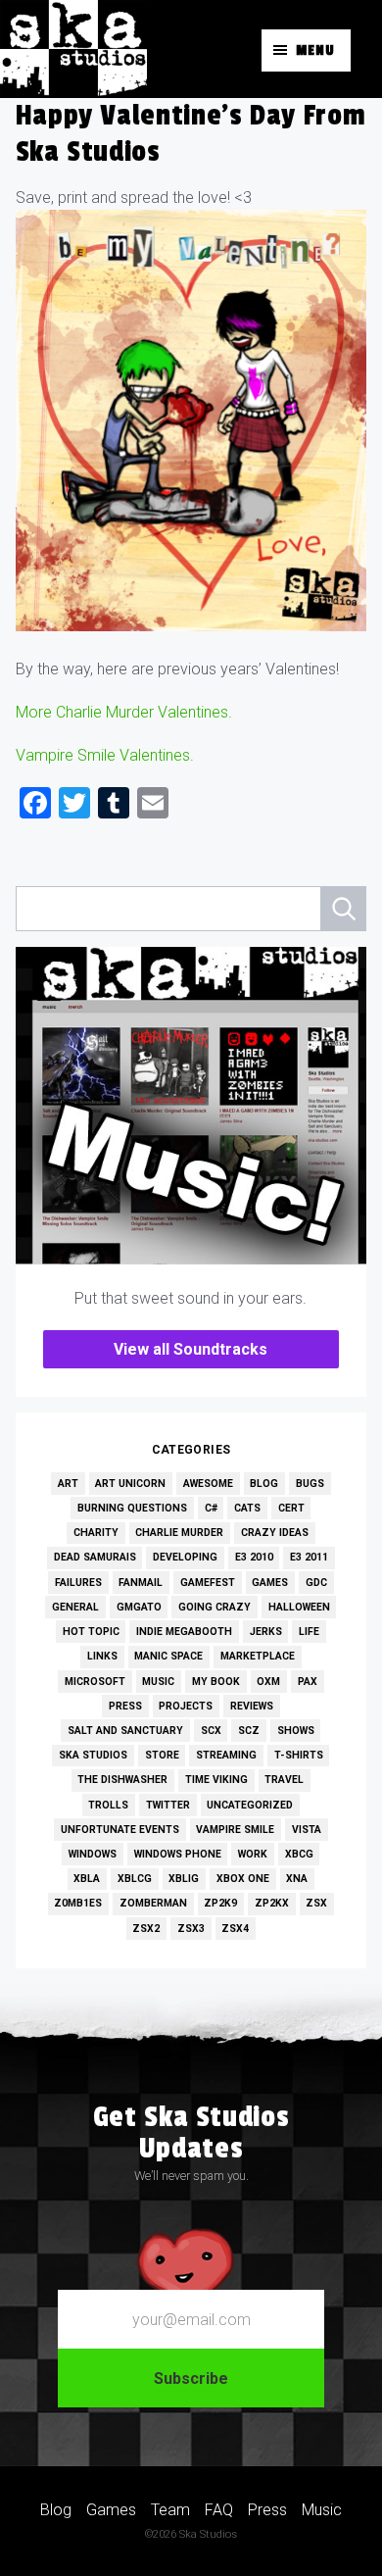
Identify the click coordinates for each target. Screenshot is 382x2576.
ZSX (316, 1903)
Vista (307, 1830)
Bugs (310, 1484)
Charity (96, 1533)
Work (253, 1854)
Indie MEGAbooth (184, 1632)
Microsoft (95, 1682)
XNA (297, 1879)
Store (162, 1755)
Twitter (168, 1805)
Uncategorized (250, 1805)
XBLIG (184, 1879)
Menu (315, 50)
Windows (93, 1854)
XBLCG (135, 1879)
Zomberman (153, 1903)
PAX (308, 1682)
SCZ (249, 1731)
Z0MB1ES (78, 1903)
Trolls (108, 1805)
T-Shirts (299, 1755)
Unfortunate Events (120, 1830)
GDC (316, 1583)
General (75, 1607)
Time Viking (216, 1780)
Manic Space (168, 1656)
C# (211, 1508)
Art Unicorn (130, 1484)
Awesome (208, 1484)
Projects (186, 1706)
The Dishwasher (122, 1780)
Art (68, 1484)
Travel (284, 1780)
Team (170, 2509)
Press (125, 1706)
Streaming (226, 1755)
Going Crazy (215, 1607)
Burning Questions (132, 1508)
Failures (78, 1583)
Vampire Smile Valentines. (105, 755)
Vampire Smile (235, 1830)
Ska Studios (93, 1755)
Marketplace (258, 1656)
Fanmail (141, 1583)
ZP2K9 (220, 1903)
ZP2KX (272, 1903)
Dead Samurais (95, 1557)
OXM (268, 1682)
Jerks (266, 1632)
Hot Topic (91, 1632)
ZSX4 (235, 1929)
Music (158, 1682)
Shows (296, 1731)
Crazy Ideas (275, 1533)
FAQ (219, 2509)
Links (102, 1656)
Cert (291, 1508)
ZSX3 (191, 1929)
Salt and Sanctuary (125, 1731)
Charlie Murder (179, 1533)
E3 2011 (309, 1557)
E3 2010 (254, 1557)
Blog (264, 1484)
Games (270, 1583)
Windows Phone (178, 1854)
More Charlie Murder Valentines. (124, 712)
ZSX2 (146, 1929)
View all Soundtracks (191, 1349)
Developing (185, 1557)
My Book (216, 1682)
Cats (247, 1508)
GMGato (139, 1607)
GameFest (208, 1583)
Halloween (299, 1607)
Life (309, 1632)
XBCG (299, 1854)
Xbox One (243, 1879)
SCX (211, 1731)
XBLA (87, 1879)
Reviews (252, 1706)
